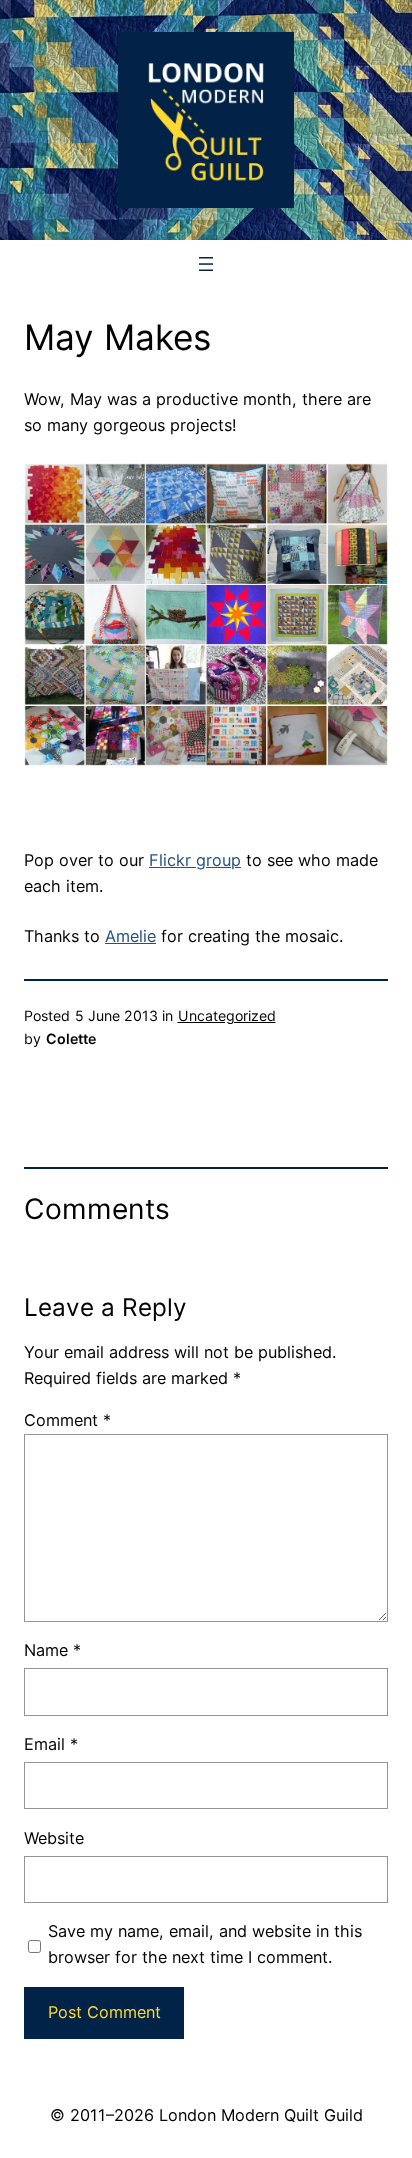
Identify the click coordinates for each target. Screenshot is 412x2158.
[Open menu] (206, 264)
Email (51, 1744)
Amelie (130, 936)
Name (52, 1650)
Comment (67, 1420)
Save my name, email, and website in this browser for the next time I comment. (205, 1944)
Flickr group (195, 860)
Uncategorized (227, 1015)
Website (54, 1838)
